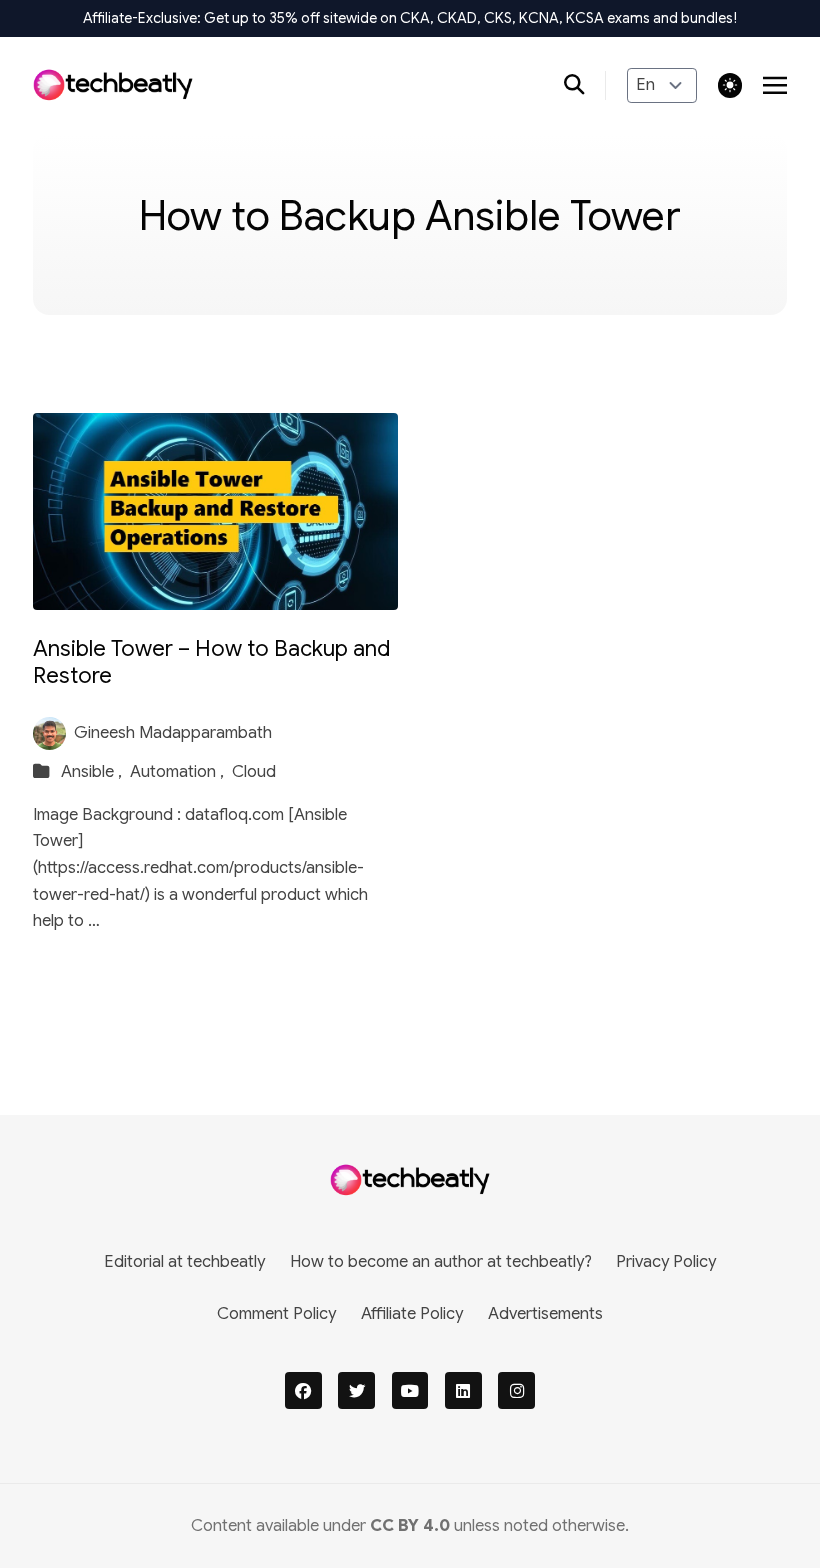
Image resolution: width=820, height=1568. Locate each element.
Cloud (254, 771)
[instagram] (516, 1390)
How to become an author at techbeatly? (441, 1261)
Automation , (179, 771)
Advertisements (545, 1313)
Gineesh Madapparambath (173, 732)
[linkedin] (463, 1390)
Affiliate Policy (412, 1313)
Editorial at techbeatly (184, 1261)
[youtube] (410, 1390)
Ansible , (93, 771)
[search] (585, 85)
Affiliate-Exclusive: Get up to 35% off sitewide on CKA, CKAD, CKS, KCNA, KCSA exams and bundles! (410, 18)
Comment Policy (276, 1313)
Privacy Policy (666, 1261)
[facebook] (303, 1390)
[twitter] (356, 1390)
